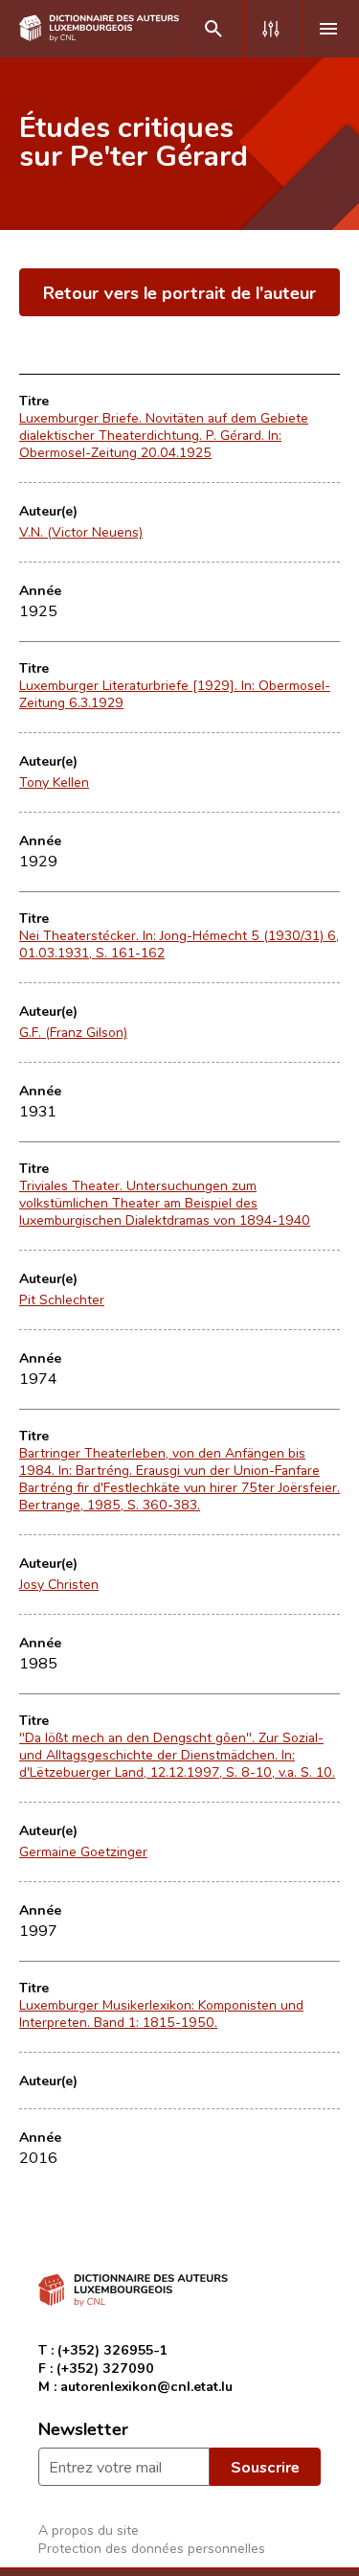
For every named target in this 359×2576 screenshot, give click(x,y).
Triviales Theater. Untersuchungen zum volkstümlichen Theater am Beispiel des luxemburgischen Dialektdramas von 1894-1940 (165, 1203)
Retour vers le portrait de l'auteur (179, 292)
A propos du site (89, 2530)
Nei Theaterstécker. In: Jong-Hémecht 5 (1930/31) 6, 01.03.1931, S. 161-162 (179, 944)
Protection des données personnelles (152, 2548)
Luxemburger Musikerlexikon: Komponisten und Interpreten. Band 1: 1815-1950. (161, 2013)
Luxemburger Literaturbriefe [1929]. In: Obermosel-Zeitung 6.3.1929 (175, 694)
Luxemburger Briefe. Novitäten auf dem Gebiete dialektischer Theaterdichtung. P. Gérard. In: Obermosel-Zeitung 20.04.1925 (164, 435)
